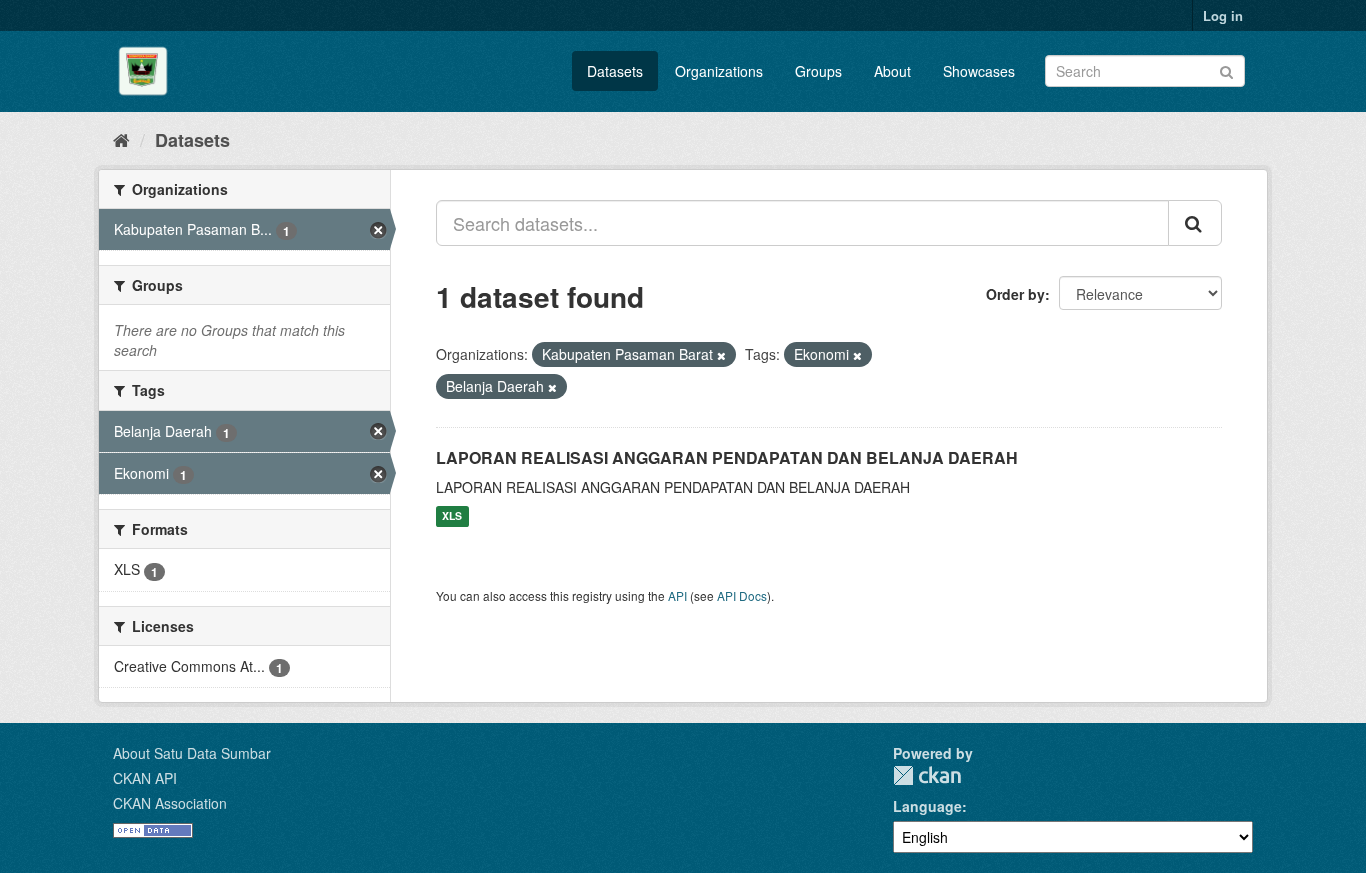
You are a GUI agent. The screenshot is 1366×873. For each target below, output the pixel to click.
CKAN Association (170, 803)
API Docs (742, 595)
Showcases (979, 71)
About (892, 71)
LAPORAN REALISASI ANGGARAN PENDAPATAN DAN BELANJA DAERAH (727, 457)
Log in (1223, 15)
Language (927, 806)
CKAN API (145, 778)
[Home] (121, 139)
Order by (1015, 294)
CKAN (927, 775)
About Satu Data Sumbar (192, 753)
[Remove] (721, 355)
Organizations (719, 71)
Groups (818, 71)
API (677, 595)
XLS (452, 516)
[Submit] (1226, 69)
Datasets (615, 71)
